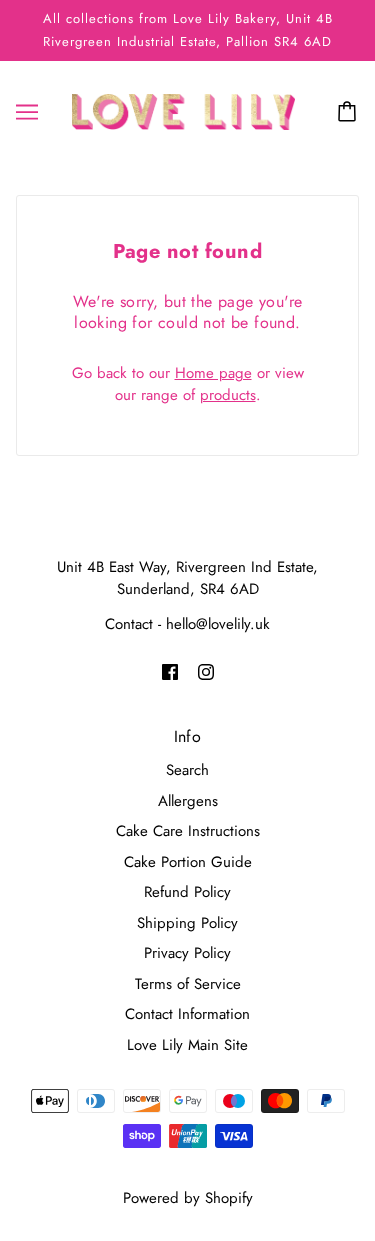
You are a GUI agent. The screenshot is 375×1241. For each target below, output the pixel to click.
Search (187, 770)
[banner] (183, 110)
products (228, 395)
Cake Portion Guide (188, 862)
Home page (213, 373)
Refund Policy (187, 892)
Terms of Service (188, 984)
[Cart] (350, 112)
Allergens (188, 801)
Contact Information (187, 1014)
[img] (170, 671)
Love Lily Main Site (187, 1045)
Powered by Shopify (188, 1198)
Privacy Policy (187, 953)
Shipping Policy (187, 923)
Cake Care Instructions (188, 831)
